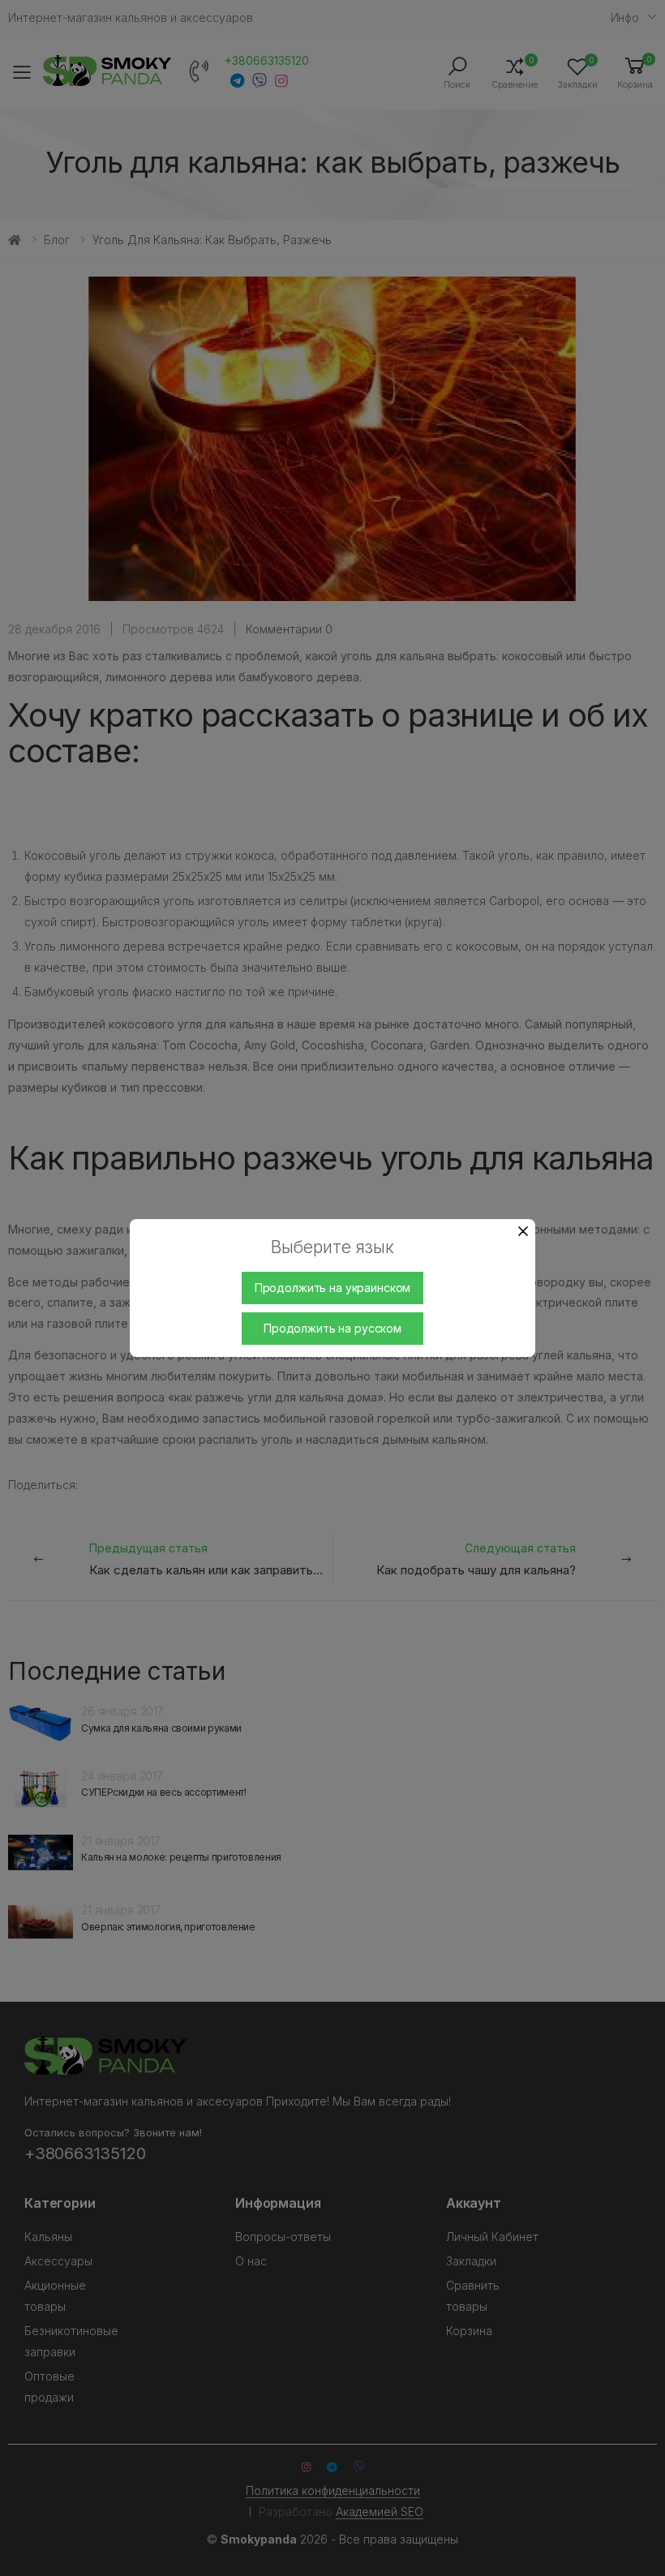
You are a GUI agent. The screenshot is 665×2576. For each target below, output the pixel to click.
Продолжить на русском (332, 1328)
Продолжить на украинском (333, 1288)
